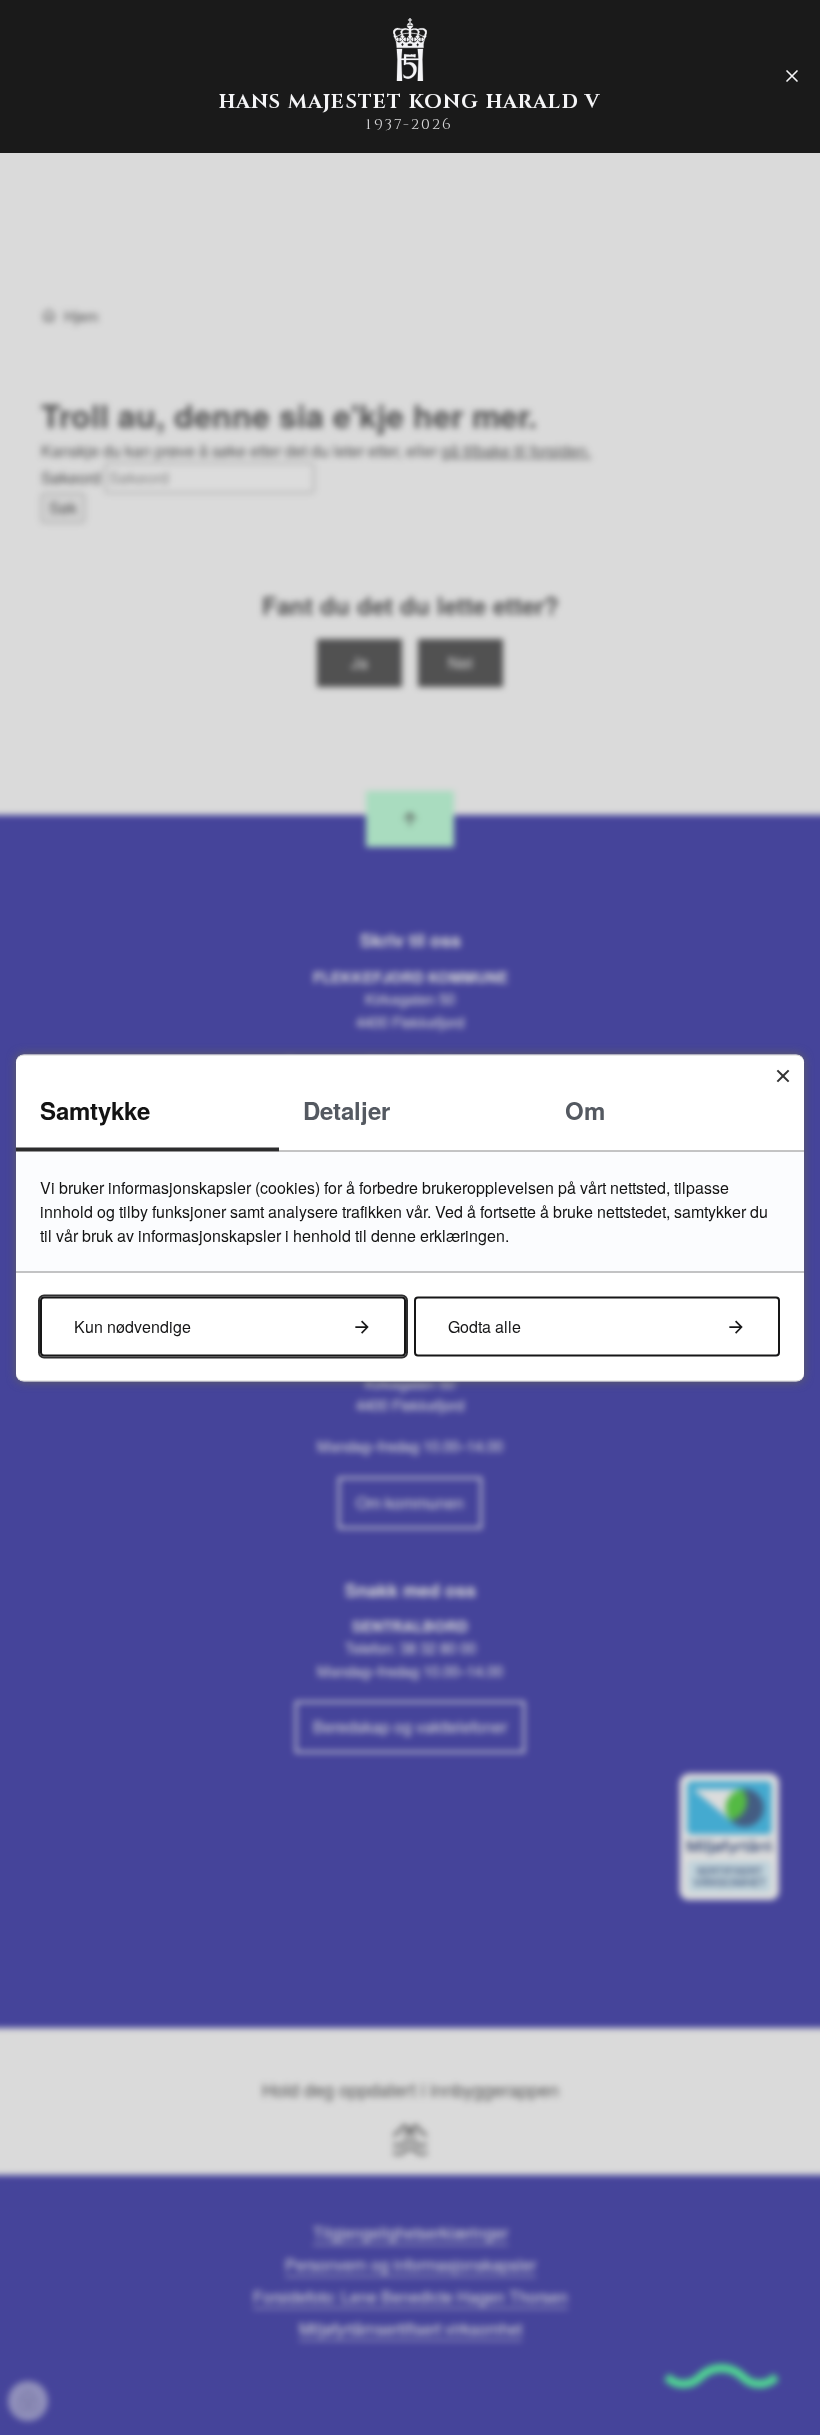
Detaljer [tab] (346, 1109)
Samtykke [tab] (95, 1109)
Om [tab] (585, 1109)
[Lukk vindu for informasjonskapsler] (782, 1075)
